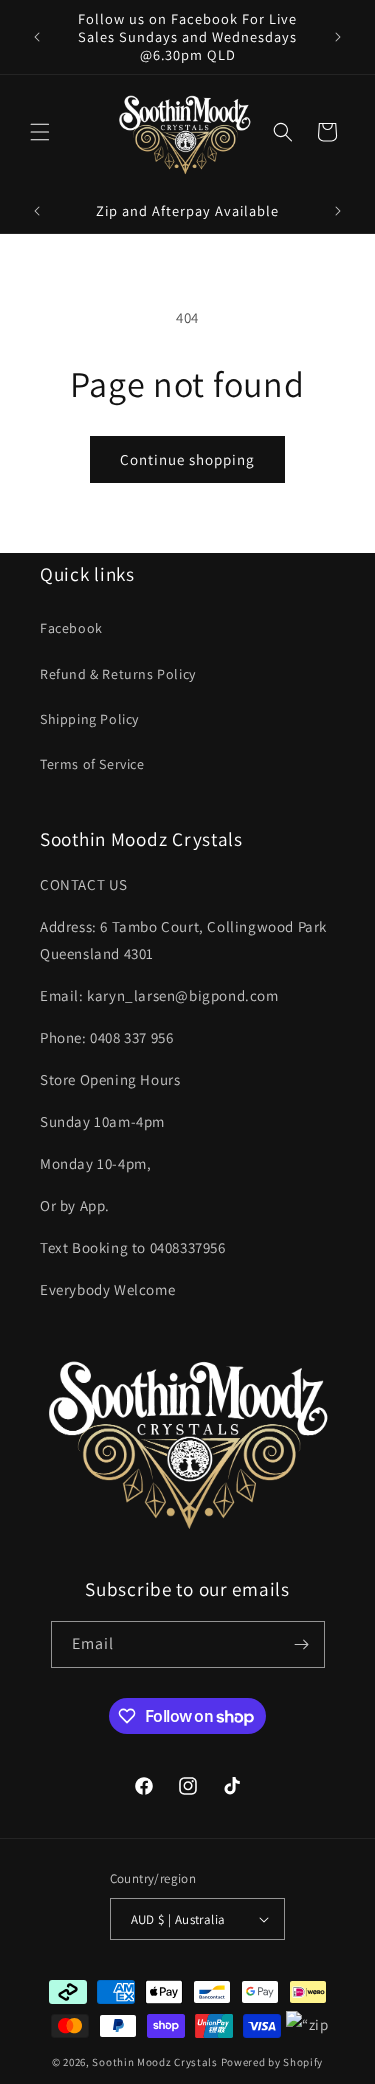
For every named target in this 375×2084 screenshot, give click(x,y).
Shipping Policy (89, 719)
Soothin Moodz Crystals (154, 2062)
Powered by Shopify (272, 2062)
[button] (40, 132)
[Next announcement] (338, 37)
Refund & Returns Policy (118, 674)
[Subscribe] (302, 1644)
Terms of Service (92, 764)
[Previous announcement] (37, 37)
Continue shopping (187, 459)
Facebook (71, 628)
